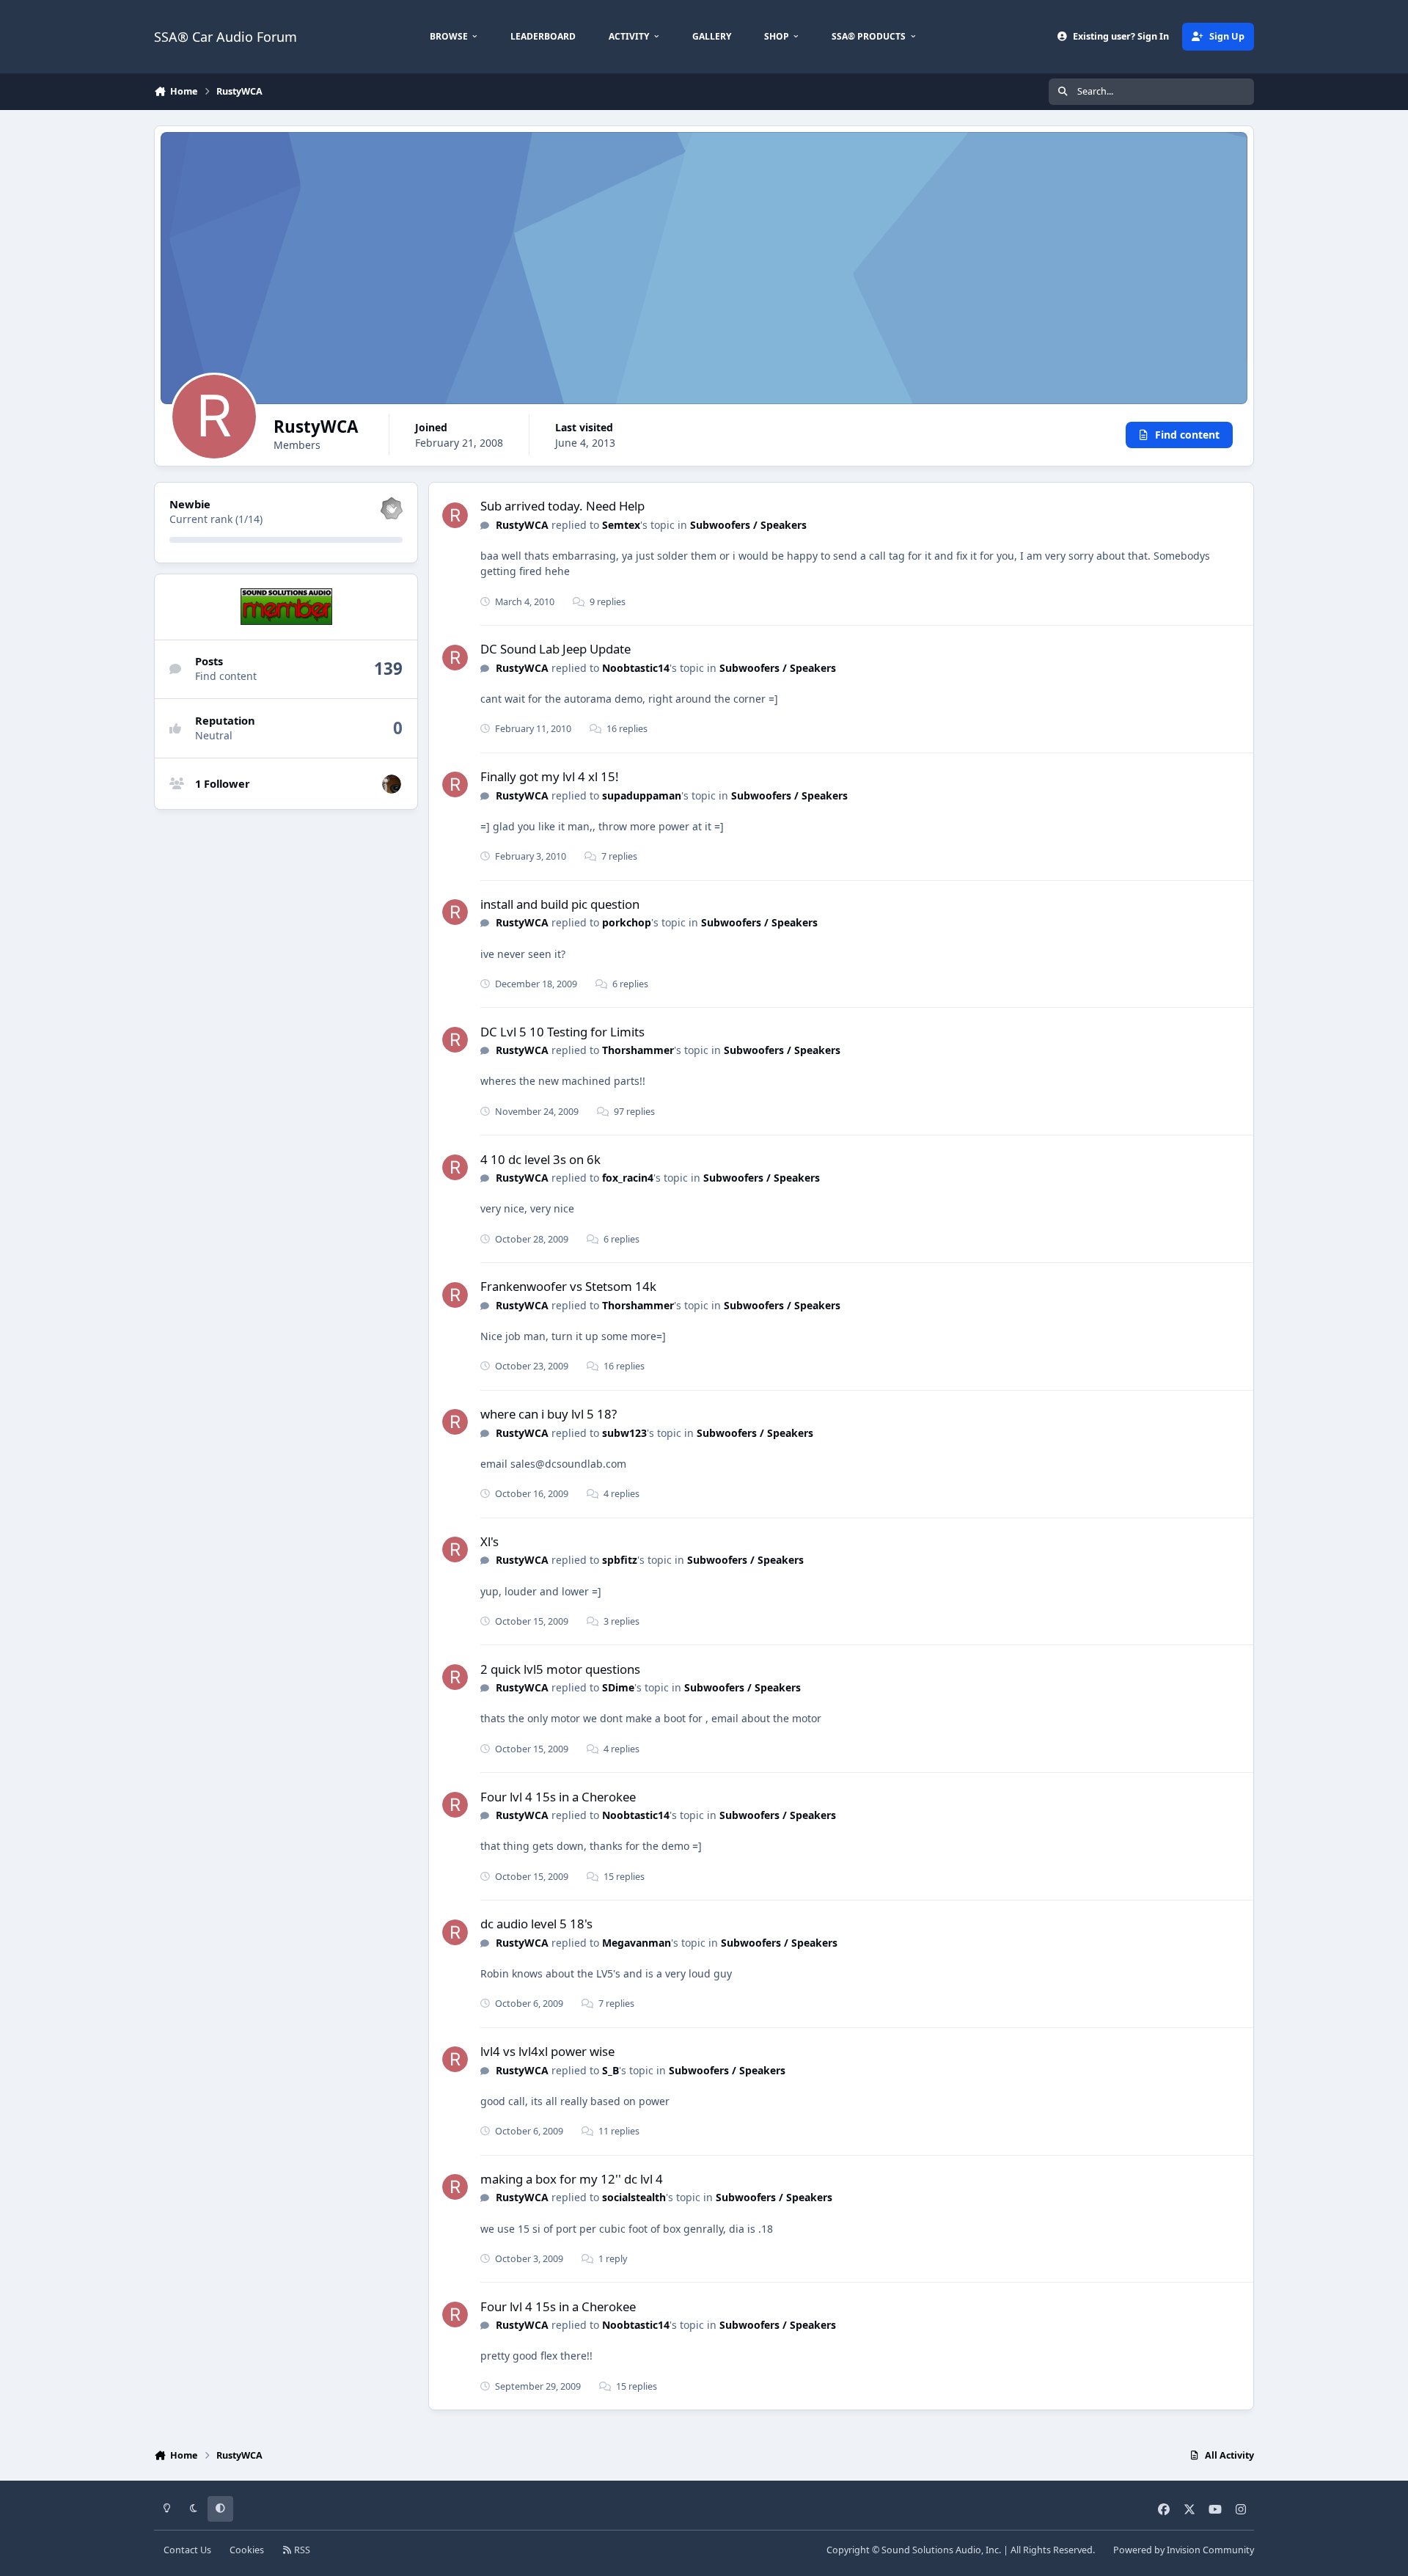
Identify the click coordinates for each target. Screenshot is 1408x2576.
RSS (301, 2550)
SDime (618, 1687)
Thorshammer (638, 1050)
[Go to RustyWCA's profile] (455, 515)
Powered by (1184, 2550)
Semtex (621, 525)
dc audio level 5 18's (536, 1924)
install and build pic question (560, 904)
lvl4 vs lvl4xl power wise (547, 2051)
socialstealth (634, 2197)
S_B (610, 2070)
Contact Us (187, 2550)
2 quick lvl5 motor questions (560, 1669)
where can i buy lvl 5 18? (549, 1414)
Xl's (489, 1541)
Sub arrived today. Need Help (562, 506)
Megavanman (637, 1943)
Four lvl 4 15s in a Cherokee (558, 1797)
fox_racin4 (628, 1178)
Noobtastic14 (636, 668)
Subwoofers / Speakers (748, 525)
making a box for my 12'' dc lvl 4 (572, 2179)
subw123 (624, 1433)
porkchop (627, 922)
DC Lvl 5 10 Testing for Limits (562, 1032)
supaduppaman (642, 795)
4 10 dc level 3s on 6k (540, 1159)
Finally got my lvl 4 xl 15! (550, 776)
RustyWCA (522, 525)
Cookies (247, 2550)
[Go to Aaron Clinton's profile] (392, 784)
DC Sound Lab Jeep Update (555, 649)
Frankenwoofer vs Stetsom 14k (568, 1286)
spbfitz (620, 1560)
